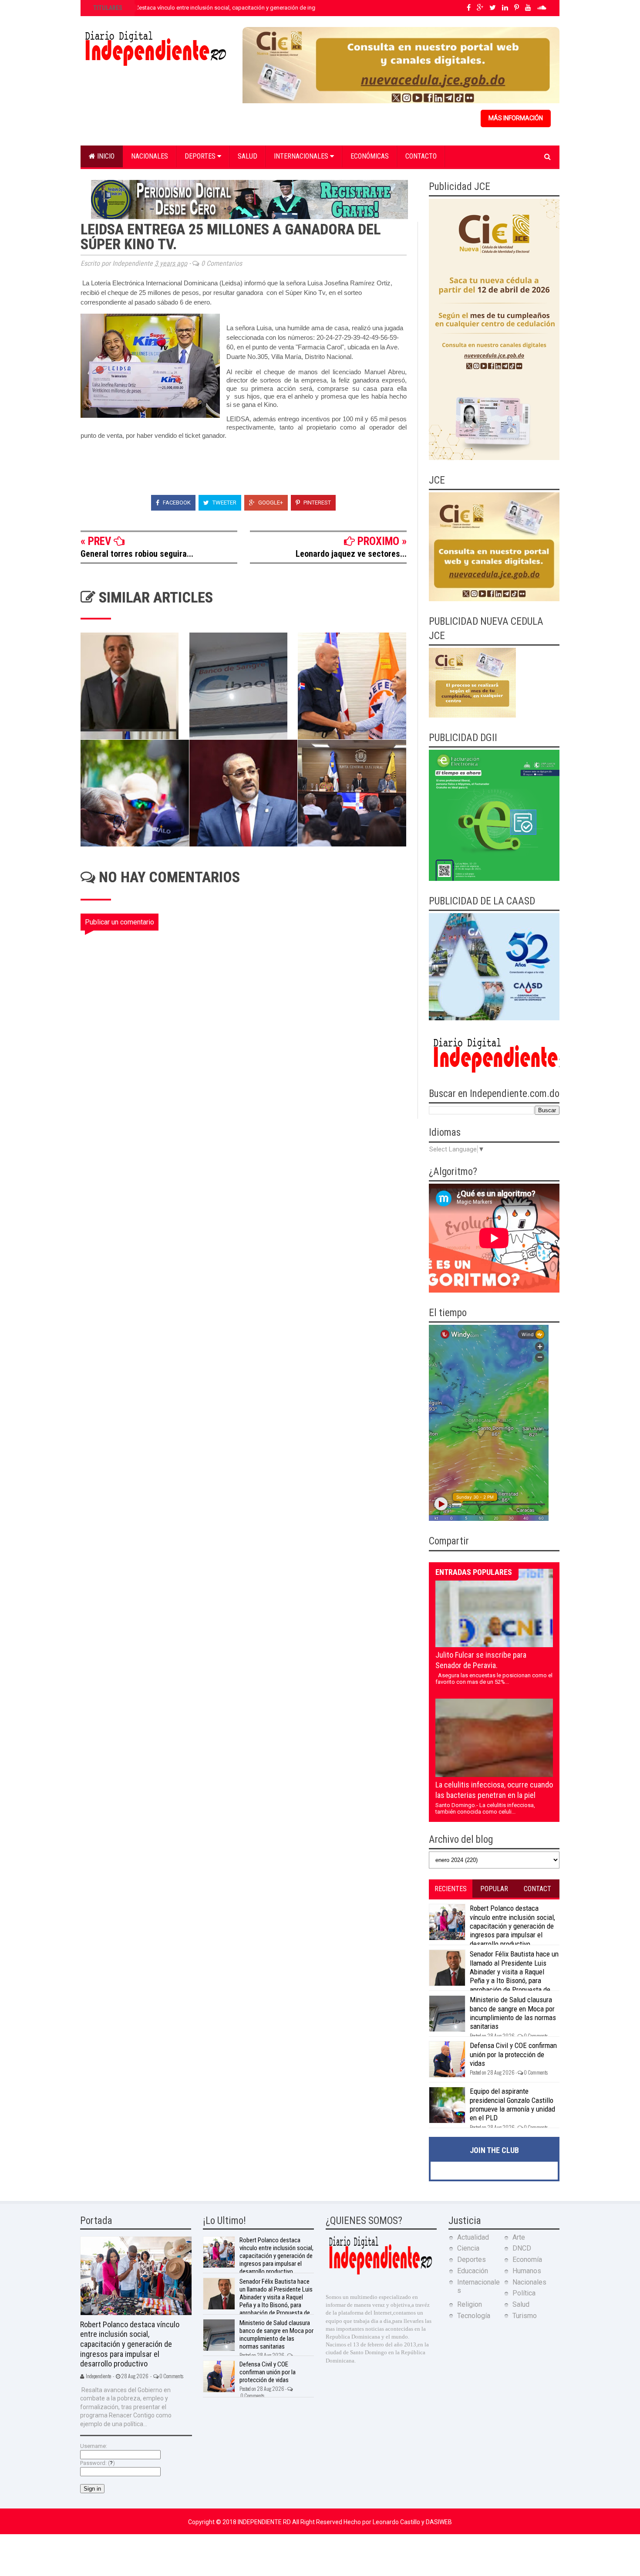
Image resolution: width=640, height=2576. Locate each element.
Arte (519, 2237)
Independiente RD (265, 2522)
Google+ (270, 503)
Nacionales (150, 156)
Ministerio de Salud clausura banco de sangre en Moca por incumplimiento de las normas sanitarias (513, 2013)
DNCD (522, 2248)
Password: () (98, 2463)
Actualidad (473, 2237)
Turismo (525, 2316)
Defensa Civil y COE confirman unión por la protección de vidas (513, 2054)
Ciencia (468, 2248)
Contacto (421, 156)
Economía (527, 2260)
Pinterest (317, 503)
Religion (470, 2304)
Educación (473, 2271)
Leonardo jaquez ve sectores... (351, 554)
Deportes (201, 156)
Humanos (527, 2271)
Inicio (105, 156)
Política (524, 2293)
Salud (248, 156)
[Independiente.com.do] (380, 2273)
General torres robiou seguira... (137, 554)
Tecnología (474, 2316)
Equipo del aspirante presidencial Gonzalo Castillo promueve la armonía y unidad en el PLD (512, 2104)
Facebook (176, 503)
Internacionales (302, 156)
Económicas (370, 156)
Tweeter (224, 503)
